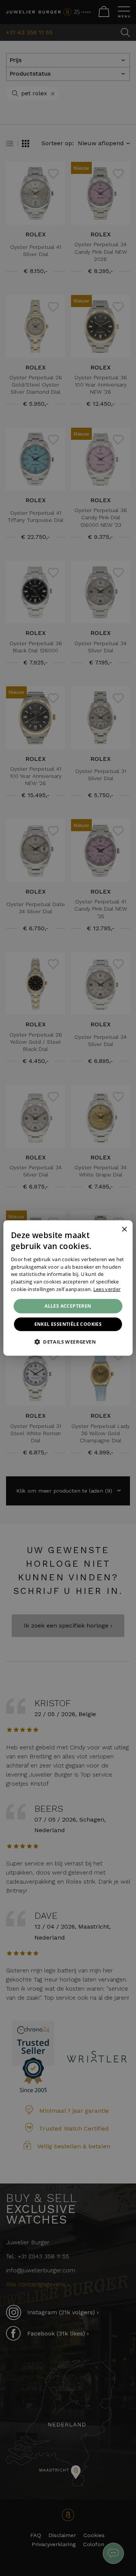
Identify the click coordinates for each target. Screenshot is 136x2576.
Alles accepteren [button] (68, 1306)
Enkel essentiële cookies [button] (68, 1324)
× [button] (124, 1229)
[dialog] (68, 1288)
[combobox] (114, 1230)
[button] (68, 1342)
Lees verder (107, 1289)
